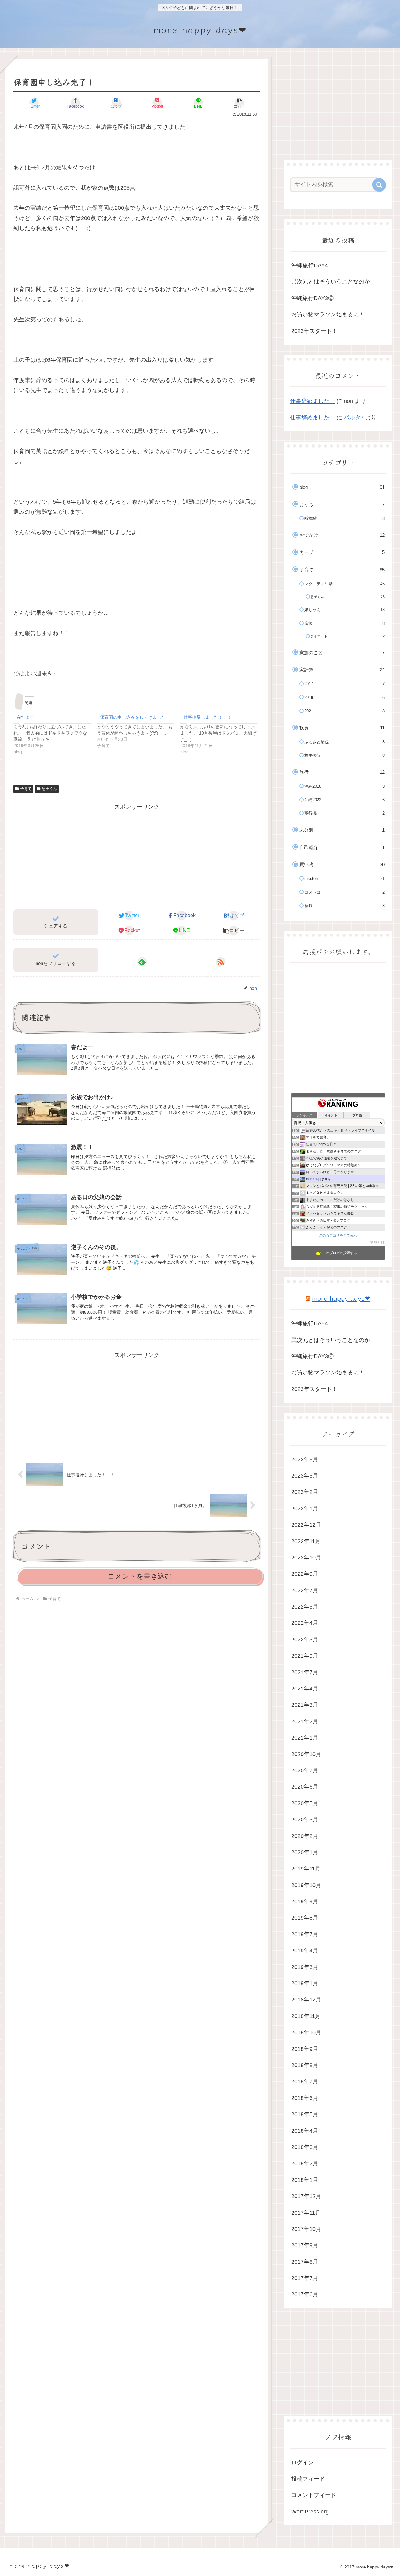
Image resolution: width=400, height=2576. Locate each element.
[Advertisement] (137, 856)
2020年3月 (305, 1820)
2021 (345, 711)
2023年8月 (305, 1459)
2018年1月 (305, 2180)
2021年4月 (305, 1689)
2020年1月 (305, 1852)
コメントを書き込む (140, 1576)
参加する (377, 1242)
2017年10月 (306, 2229)
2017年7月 (305, 2278)
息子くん (49, 789)
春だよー (25, 717)
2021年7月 (305, 1672)
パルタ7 (354, 418)
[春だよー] (55, 733)
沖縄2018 (345, 786)
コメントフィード (314, 2495)
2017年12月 (306, 2196)
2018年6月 (305, 2098)
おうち (342, 504)
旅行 (342, 772)
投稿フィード (308, 2479)
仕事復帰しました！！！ (207, 717)
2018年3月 (305, 2147)
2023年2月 (305, 1492)
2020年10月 (306, 1754)
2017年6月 (305, 2294)
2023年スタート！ (314, 331)
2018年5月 (305, 2114)
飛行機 (345, 813)
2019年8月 (305, 1918)
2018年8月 (305, 2065)
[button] (239, 103)
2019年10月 (306, 1885)
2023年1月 (305, 1509)
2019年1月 (305, 1983)
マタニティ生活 (345, 584)
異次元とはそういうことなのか (331, 282)
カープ (342, 552)
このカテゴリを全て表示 (338, 1235)
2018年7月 (305, 2081)
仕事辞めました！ (312, 401)
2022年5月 (305, 1607)
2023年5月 (305, 1476)
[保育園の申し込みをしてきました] (139, 730)
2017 (345, 684)
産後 (345, 623)
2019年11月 (306, 1869)
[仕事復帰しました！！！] (222, 733)
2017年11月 (306, 2213)
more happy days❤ (341, 1298)
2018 (345, 698)
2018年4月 (305, 2131)
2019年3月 (305, 1967)
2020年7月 (305, 1770)
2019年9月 (305, 1901)
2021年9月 (305, 1656)
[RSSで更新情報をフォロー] (221, 962)
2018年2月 (305, 2163)
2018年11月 (306, 2016)
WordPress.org (310, 2512)
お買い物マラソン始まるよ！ (328, 314)
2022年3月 (305, 1640)
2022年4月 (305, 1623)
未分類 (342, 830)
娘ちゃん (345, 610)
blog (342, 487)
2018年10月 (306, 2032)
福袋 (345, 906)
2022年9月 (305, 1574)
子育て (26, 789)
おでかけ (342, 535)
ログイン (302, 2463)
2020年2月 (305, 1836)
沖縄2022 (345, 800)
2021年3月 (305, 1705)
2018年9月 (305, 2049)
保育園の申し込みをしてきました (133, 717)
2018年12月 (306, 2000)
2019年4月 (305, 1951)
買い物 (342, 864)
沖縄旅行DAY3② (312, 298)
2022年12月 (306, 1525)
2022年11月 (306, 1541)
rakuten (345, 879)
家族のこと (342, 653)
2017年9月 (305, 2245)
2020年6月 (305, 1787)
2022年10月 (306, 1558)
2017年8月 (305, 2262)
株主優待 (345, 755)
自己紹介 (342, 847)
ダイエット (347, 636)
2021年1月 (305, 1738)
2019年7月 (305, 1934)
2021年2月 (305, 1721)
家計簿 (342, 670)
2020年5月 (305, 1803)
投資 (342, 728)
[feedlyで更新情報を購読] (142, 962)
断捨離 (345, 518)
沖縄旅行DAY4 (310, 265)
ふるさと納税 (345, 742)
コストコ (345, 892)
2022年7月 (305, 1590)
